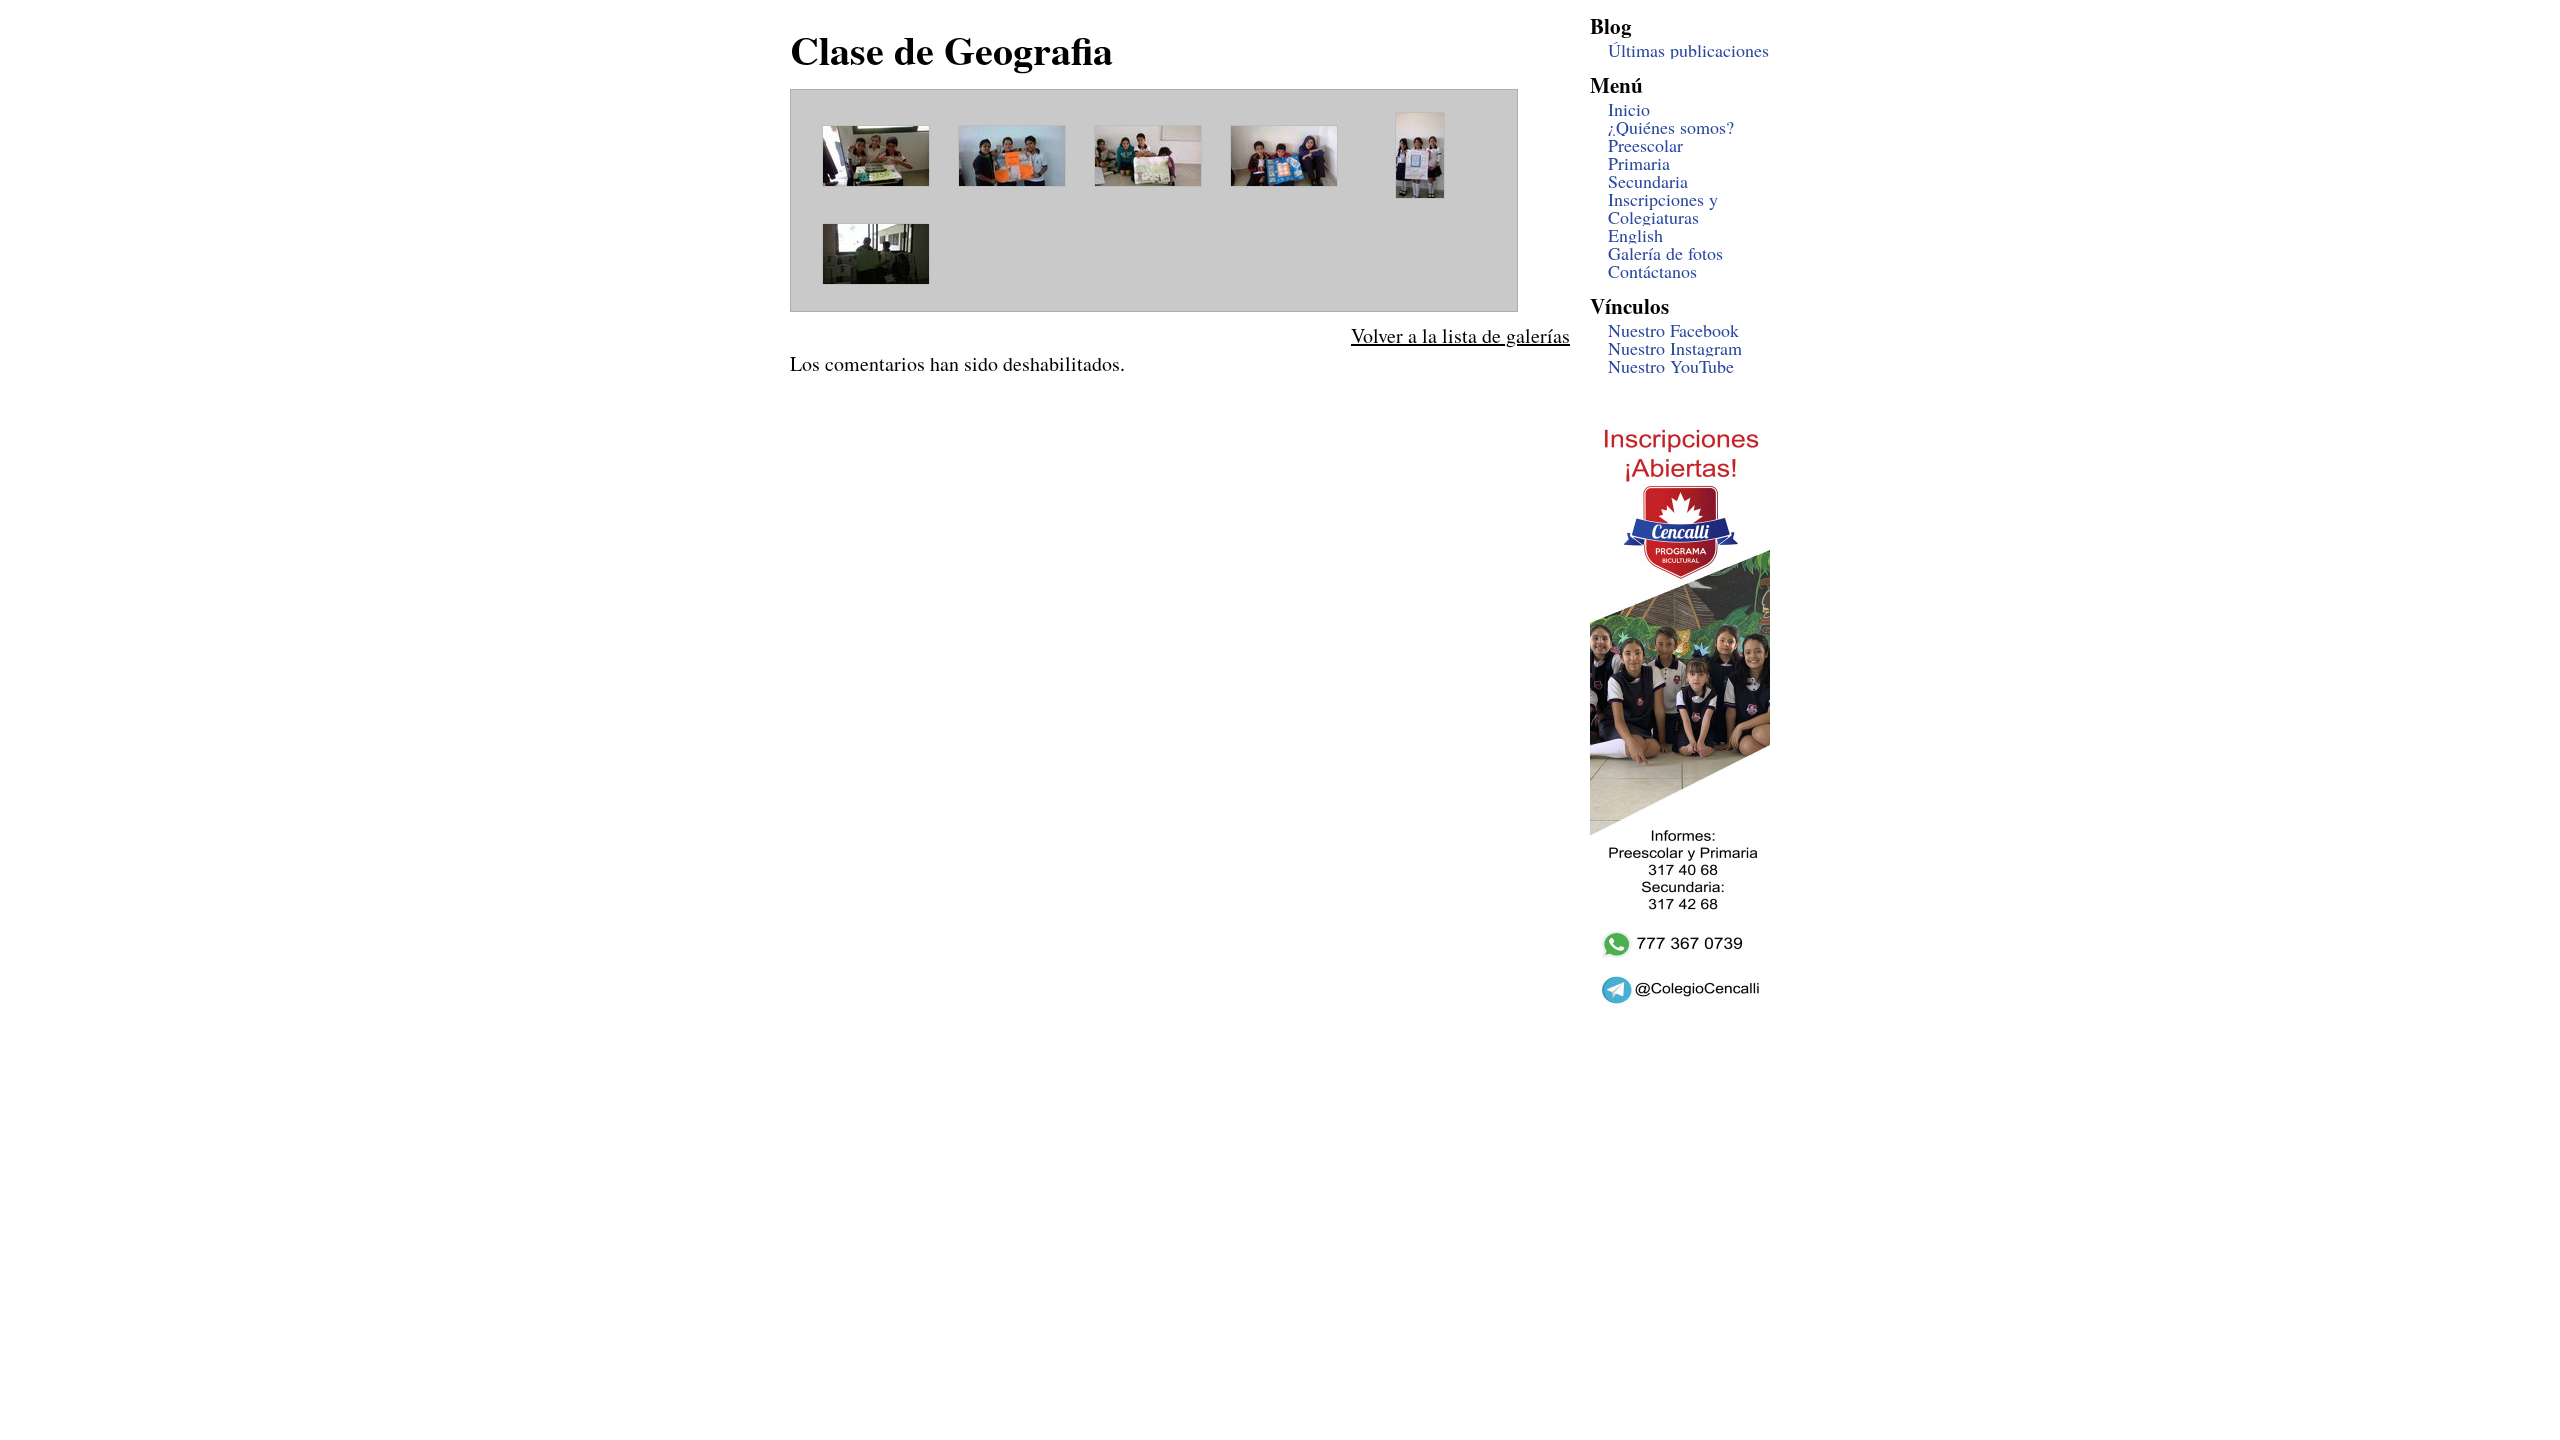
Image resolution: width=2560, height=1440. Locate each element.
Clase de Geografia (951, 49)
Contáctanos (1652, 271)
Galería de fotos (1665, 253)
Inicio (1629, 109)
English (1635, 235)
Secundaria (1648, 181)
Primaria (1639, 163)
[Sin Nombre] (876, 183)
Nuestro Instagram (1675, 348)
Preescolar (1645, 145)
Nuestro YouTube (1671, 366)
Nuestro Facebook (1673, 330)
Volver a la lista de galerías (1460, 335)
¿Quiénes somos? (1671, 127)
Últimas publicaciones (1688, 50)
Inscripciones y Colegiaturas (1663, 208)
